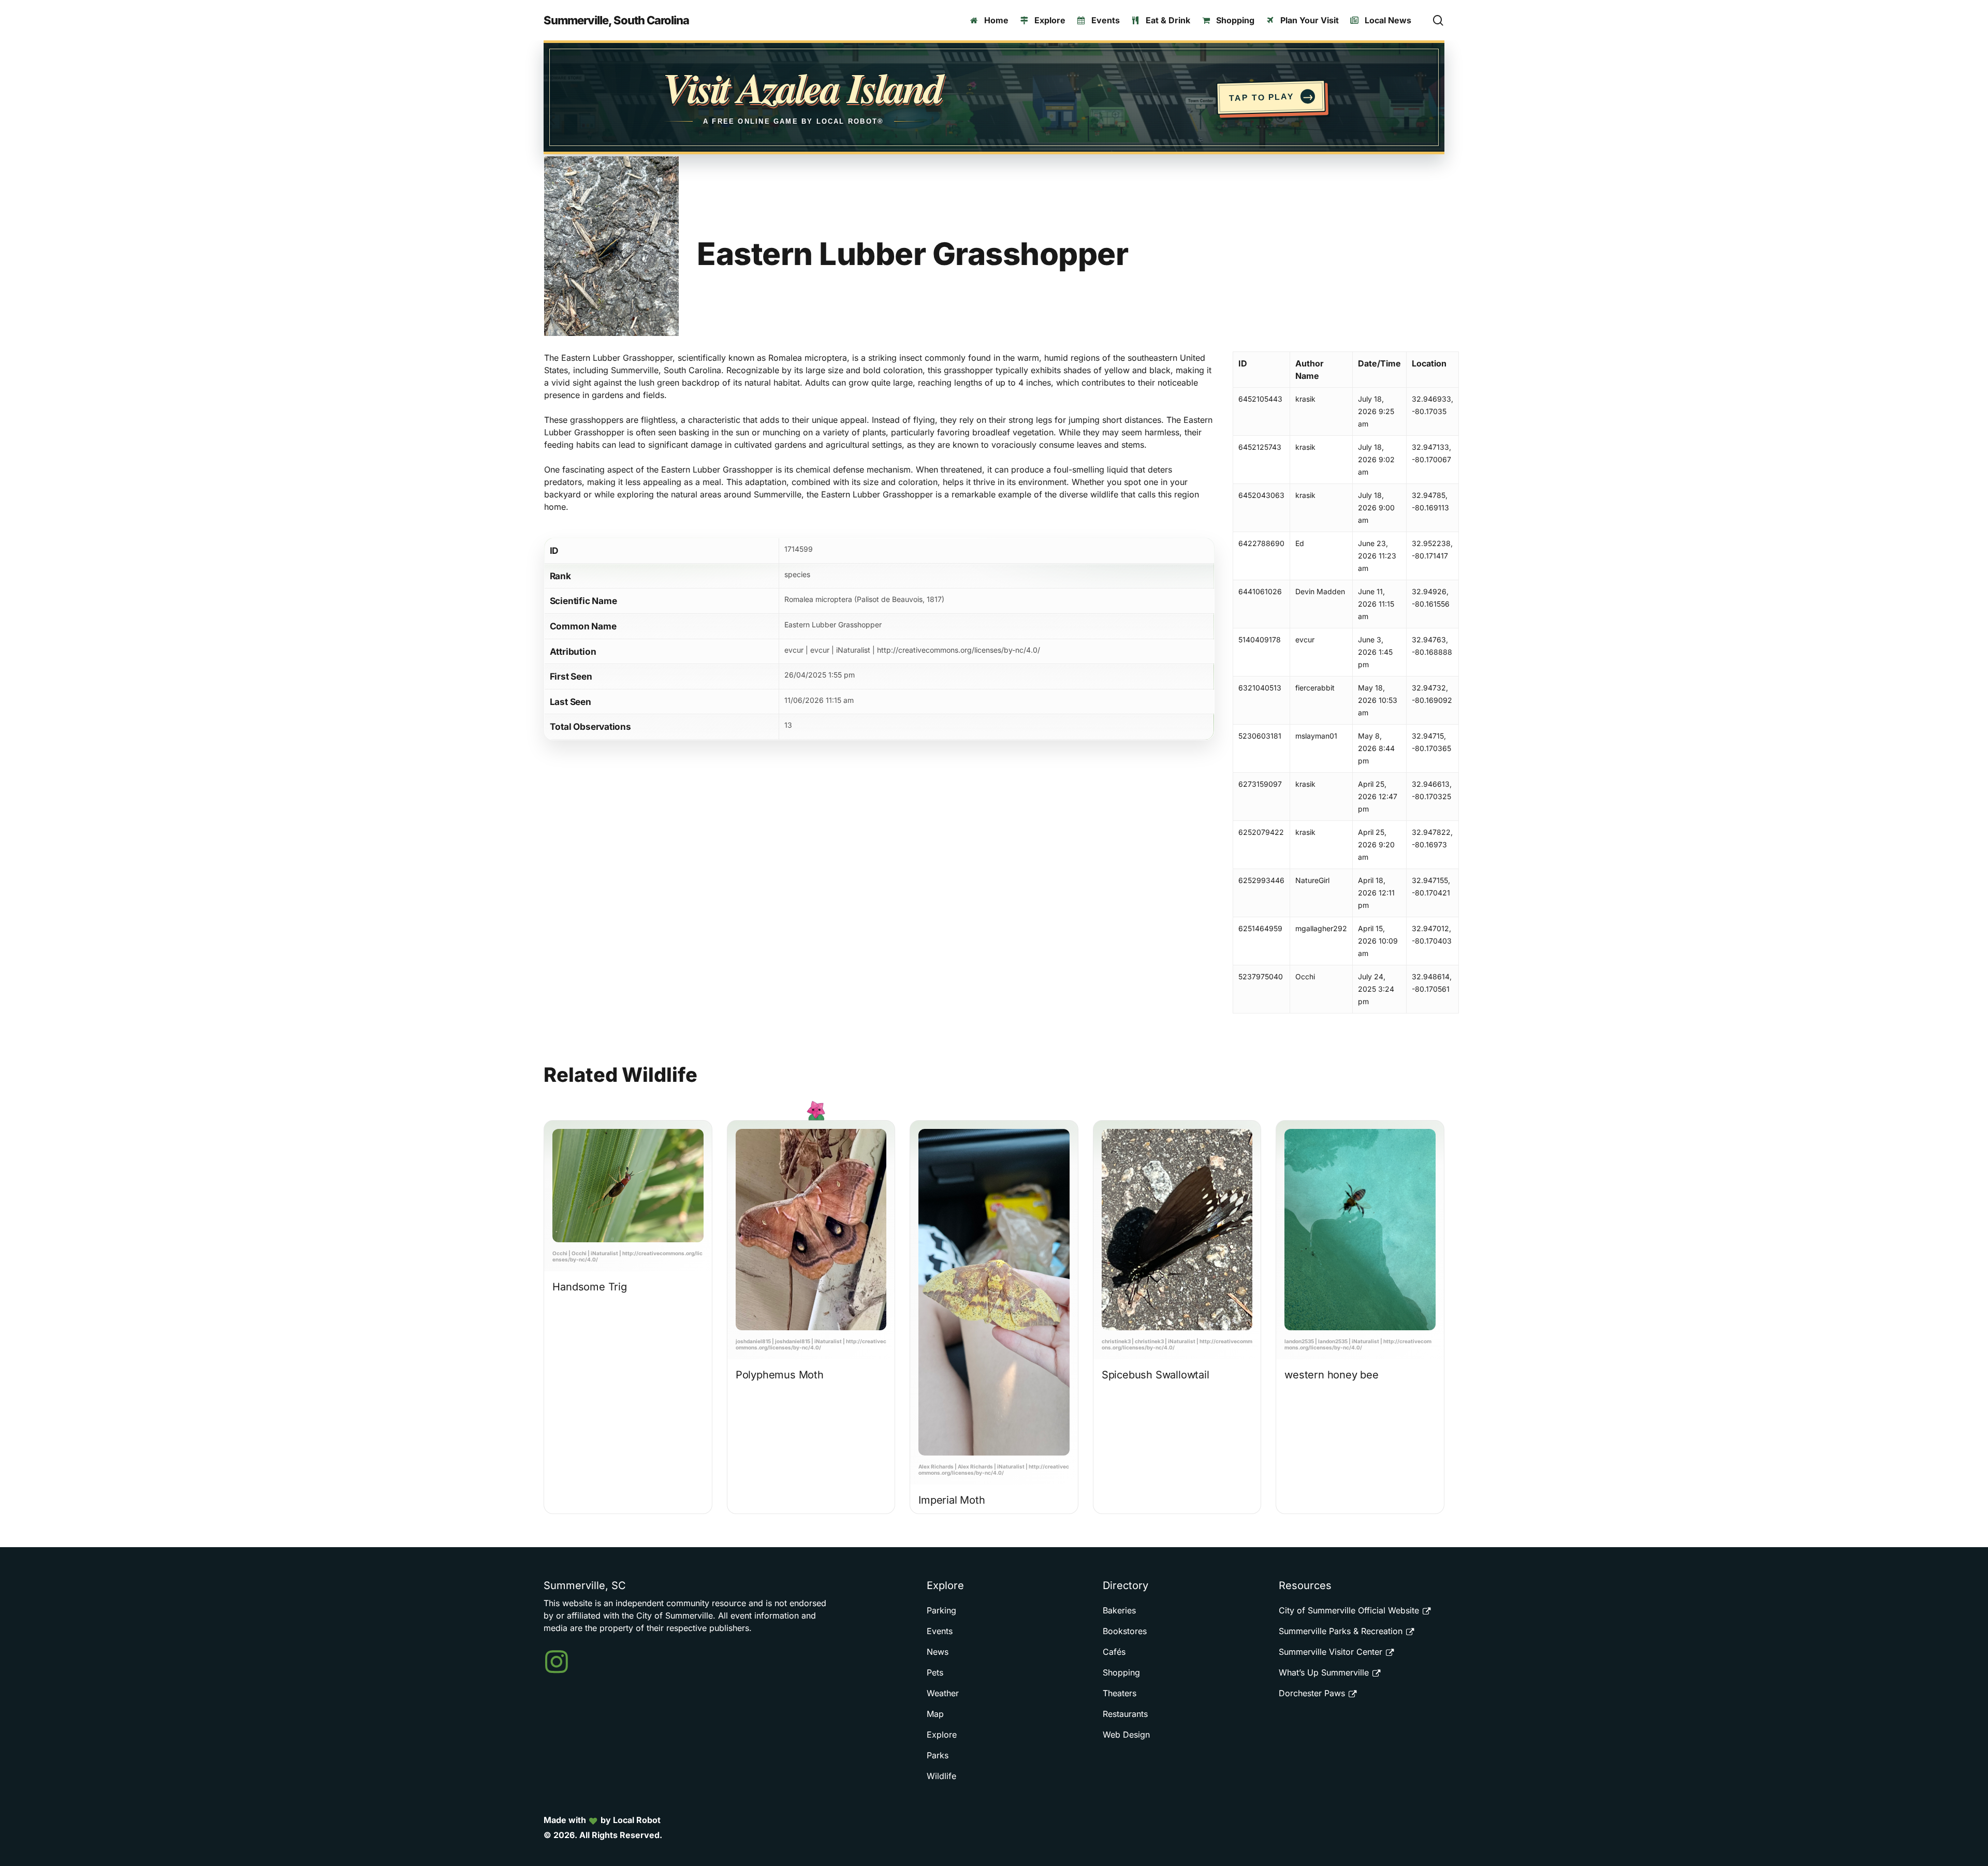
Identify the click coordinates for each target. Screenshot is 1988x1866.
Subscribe (986, 954)
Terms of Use (840, 987)
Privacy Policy (905, 987)
